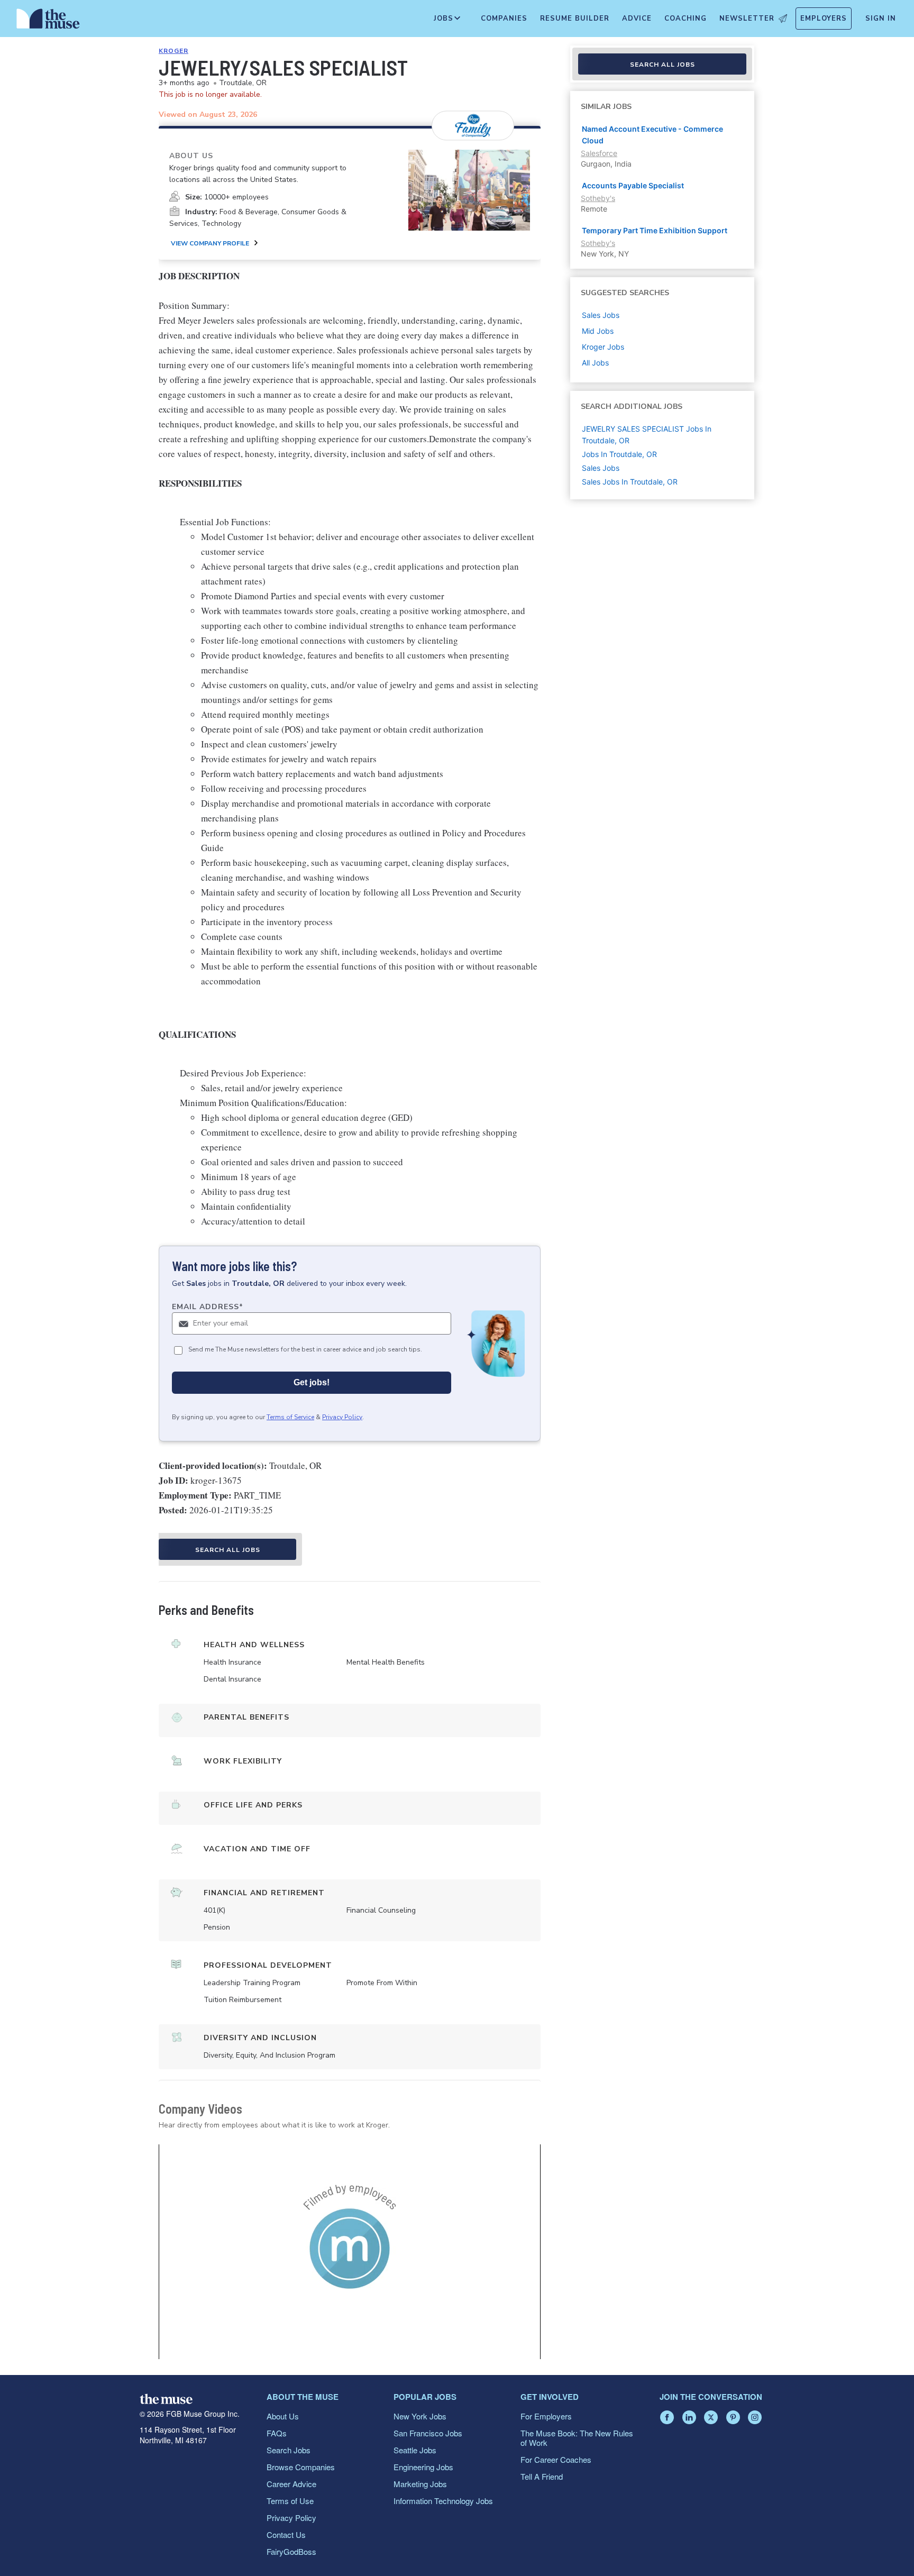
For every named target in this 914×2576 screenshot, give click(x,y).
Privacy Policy (342, 1417)
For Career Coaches (556, 2459)
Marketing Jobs (420, 2484)
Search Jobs (289, 2450)
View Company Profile (210, 243)
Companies (504, 19)
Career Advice (291, 2484)
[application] (350, 2252)
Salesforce (599, 153)
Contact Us (286, 2534)
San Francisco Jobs (428, 2433)
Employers (824, 19)
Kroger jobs (603, 347)
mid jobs (598, 331)
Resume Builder (575, 19)
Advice (637, 19)
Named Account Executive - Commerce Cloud (652, 135)
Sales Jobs (601, 468)
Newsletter (747, 19)
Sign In (881, 19)
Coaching (686, 19)
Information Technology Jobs (443, 2501)
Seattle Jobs (415, 2450)
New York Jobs (420, 2416)
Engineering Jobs (423, 2467)
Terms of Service (290, 1417)
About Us (283, 2416)
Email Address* (208, 1307)
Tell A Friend (542, 2476)
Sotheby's (598, 198)
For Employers (546, 2416)
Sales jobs (601, 315)
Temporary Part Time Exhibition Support (655, 230)
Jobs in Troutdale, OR (619, 454)
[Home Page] (48, 21)
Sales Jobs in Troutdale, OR (630, 482)
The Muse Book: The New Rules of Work (577, 2438)
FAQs (277, 2433)
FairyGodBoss (291, 2551)
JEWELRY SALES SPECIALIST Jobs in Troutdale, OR (647, 435)
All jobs (595, 363)
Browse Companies (301, 2467)
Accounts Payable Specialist (633, 185)
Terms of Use (290, 2501)
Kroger (173, 51)
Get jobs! (312, 1382)
